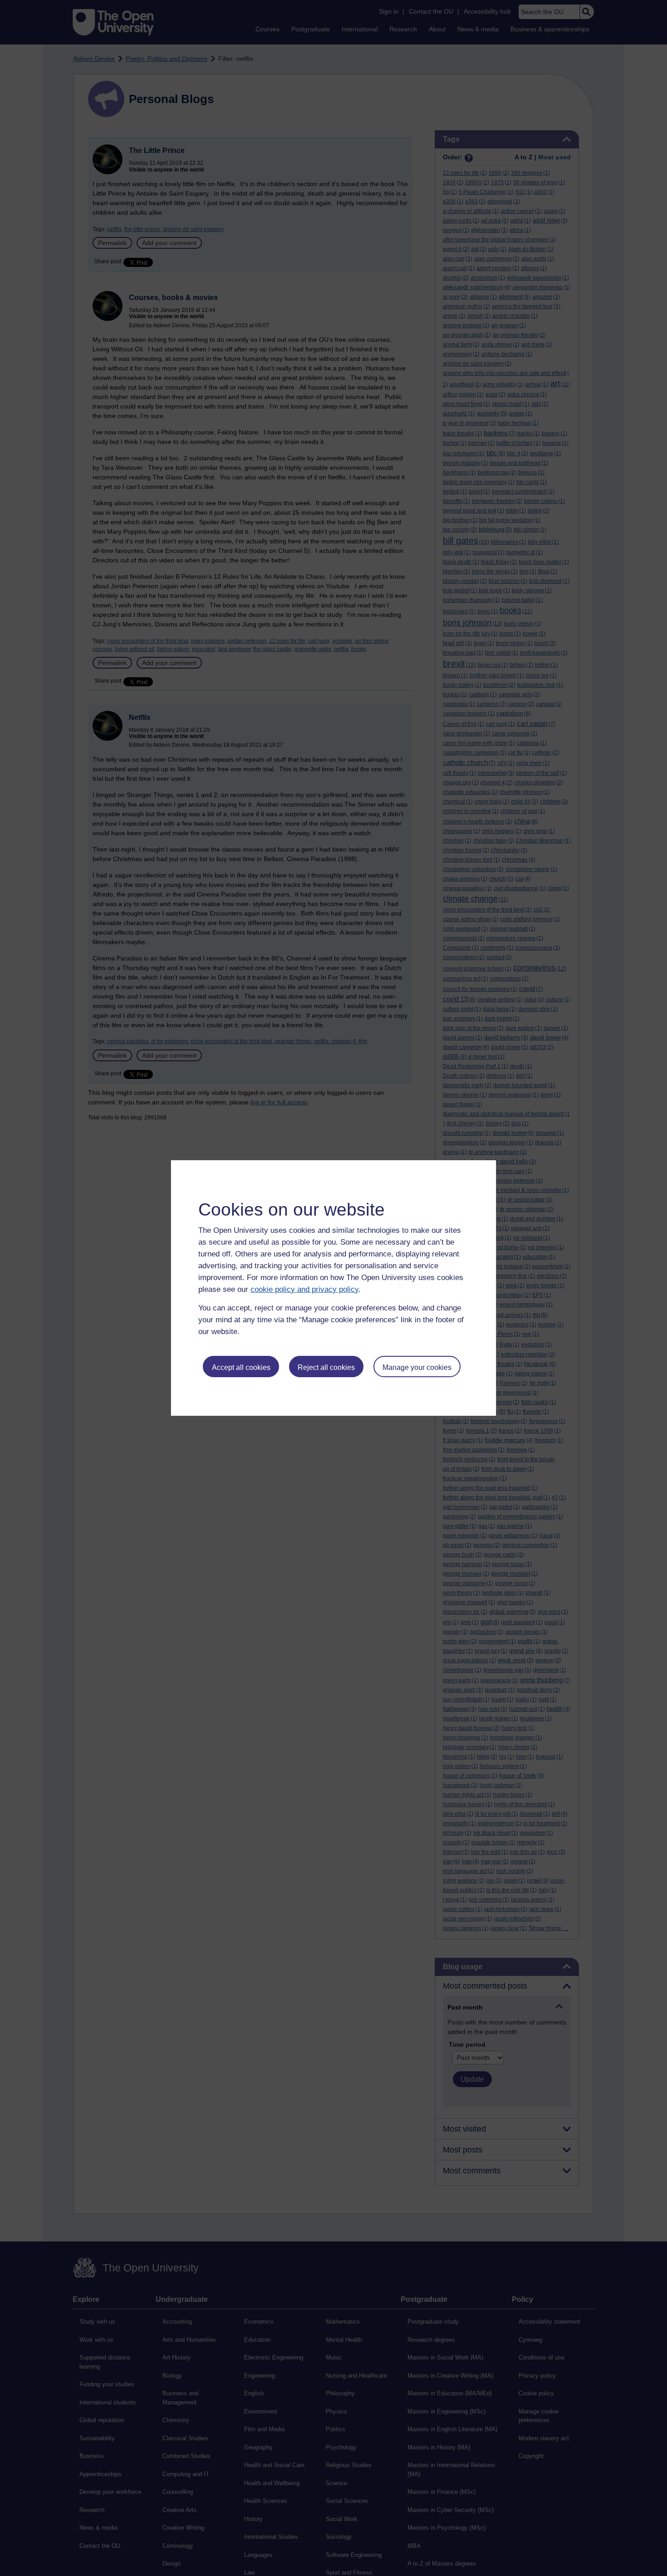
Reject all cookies (326, 1367)
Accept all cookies (241, 1367)
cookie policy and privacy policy (304, 1289)
